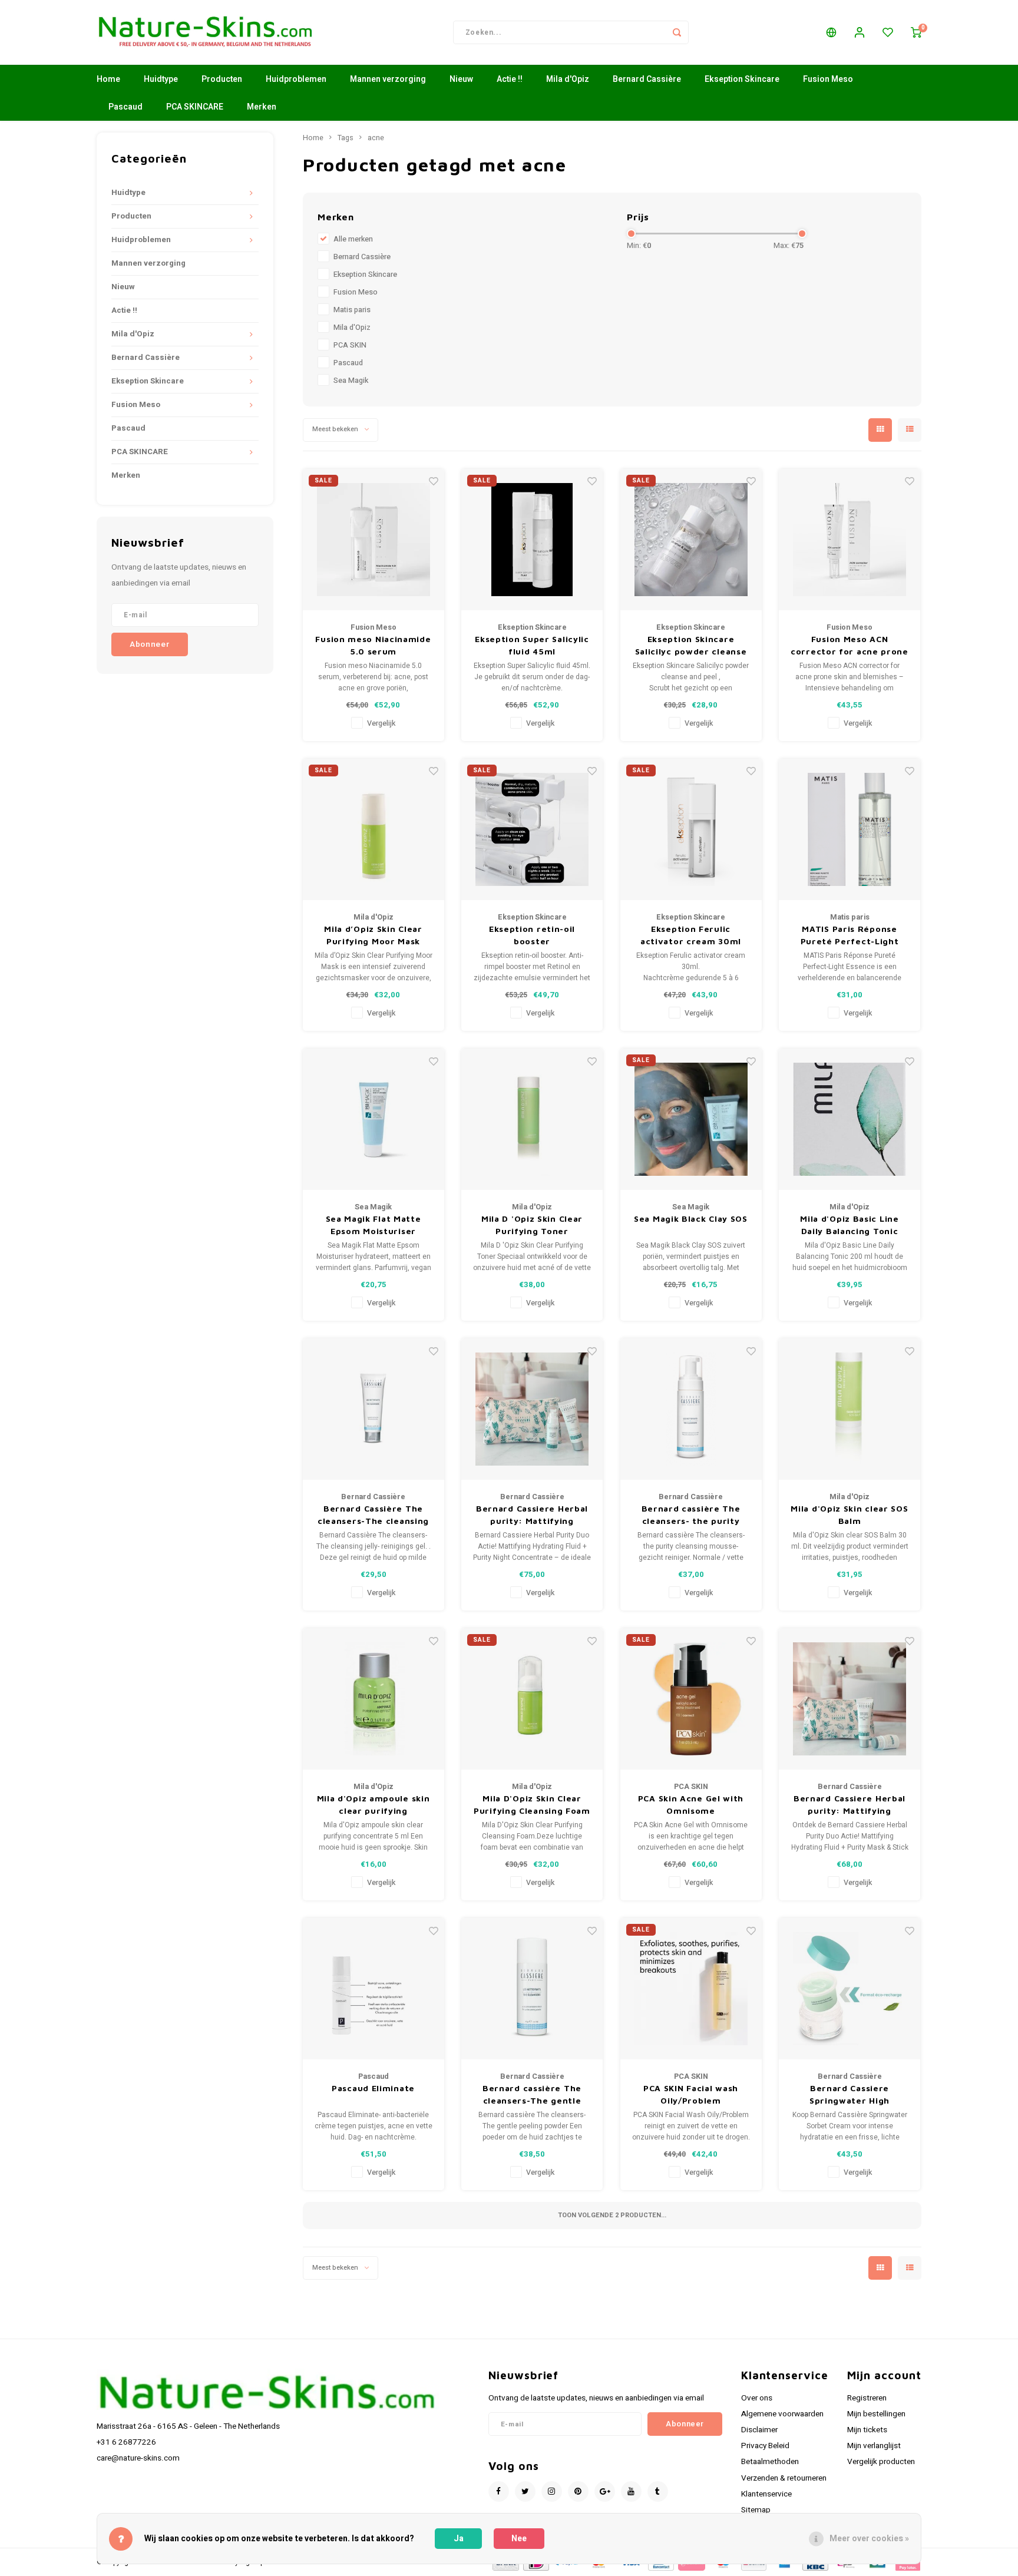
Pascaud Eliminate (373, 2088)
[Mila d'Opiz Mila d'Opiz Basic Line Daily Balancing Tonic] (850, 1119)
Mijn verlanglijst (874, 2446)
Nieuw (461, 79)
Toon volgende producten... (612, 2215)
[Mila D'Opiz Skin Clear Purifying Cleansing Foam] (532, 1699)
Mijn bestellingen (876, 2414)
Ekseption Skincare (742, 79)
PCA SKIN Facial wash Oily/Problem (691, 2094)
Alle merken (353, 239)
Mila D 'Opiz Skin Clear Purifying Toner (532, 1225)
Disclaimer (759, 2430)
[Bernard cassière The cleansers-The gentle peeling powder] (532, 1989)
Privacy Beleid (765, 2446)
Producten (222, 79)
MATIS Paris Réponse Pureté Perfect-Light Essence (850, 935)
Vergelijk (381, 723)
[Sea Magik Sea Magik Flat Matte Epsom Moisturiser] (374, 1119)
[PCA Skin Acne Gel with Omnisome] (691, 1699)
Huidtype (161, 79)
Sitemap (756, 2510)
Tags (346, 138)
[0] (916, 32)
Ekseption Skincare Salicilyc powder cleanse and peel (691, 646)
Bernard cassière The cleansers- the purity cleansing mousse (691, 1515)
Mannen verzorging (388, 79)
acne (376, 138)
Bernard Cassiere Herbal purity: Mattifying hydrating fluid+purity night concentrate (532, 1515)
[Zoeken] (677, 32)
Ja (459, 2539)
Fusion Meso (828, 79)
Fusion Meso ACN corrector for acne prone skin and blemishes (850, 646)
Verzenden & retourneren (784, 2478)
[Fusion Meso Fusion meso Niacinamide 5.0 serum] (374, 540)
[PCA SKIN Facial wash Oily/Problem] (691, 1989)
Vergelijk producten (881, 2462)
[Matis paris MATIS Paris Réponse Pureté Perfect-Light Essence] (850, 829)
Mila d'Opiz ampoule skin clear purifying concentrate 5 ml (374, 1805)
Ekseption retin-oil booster (532, 935)
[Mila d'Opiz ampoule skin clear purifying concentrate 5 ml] (374, 1699)
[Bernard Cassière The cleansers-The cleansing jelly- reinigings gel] (374, 1409)
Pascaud (125, 107)
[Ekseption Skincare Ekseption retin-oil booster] (532, 829)
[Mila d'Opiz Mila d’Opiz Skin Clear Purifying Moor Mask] (374, 829)
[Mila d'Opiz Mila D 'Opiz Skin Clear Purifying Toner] (532, 1119)
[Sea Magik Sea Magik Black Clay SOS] (691, 1119)
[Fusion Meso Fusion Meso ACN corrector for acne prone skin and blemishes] (850, 540)
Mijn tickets (867, 2430)
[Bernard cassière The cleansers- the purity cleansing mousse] (691, 1409)
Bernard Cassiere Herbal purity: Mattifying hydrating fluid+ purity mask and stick (850, 1805)
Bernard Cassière (647, 79)
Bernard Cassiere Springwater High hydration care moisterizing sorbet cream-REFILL (850, 2095)
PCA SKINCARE (195, 107)
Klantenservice (766, 2494)
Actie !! (510, 79)
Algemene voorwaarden (782, 2414)
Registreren (867, 2398)
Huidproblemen (296, 79)
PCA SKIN (350, 345)
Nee (519, 2539)
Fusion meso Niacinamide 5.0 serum (373, 645)
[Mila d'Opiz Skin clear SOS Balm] (850, 1409)
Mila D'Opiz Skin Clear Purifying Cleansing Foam (532, 1804)
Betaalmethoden (770, 2462)
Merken (262, 107)
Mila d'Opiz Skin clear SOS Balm (849, 1514)
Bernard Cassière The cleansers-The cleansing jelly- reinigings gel (373, 1515)
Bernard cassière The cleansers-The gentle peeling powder (532, 2095)
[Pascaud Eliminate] (374, 1989)
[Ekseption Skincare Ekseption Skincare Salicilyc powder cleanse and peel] (691, 540)
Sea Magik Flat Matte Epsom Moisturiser (374, 1225)
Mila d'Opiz (568, 79)
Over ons (757, 2398)
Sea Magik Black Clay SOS (691, 1218)
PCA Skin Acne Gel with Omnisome (691, 1804)
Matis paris (352, 310)
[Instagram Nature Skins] (552, 2491)
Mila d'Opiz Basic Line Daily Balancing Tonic (849, 1225)
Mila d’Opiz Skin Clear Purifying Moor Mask (373, 935)
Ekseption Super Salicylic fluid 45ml (532, 645)
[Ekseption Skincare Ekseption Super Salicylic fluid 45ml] (532, 540)
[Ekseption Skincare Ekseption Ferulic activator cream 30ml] (691, 829)
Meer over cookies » (869, 2539)
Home (108, 79)
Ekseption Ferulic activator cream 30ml (691, 935)
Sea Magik (351, 381)
